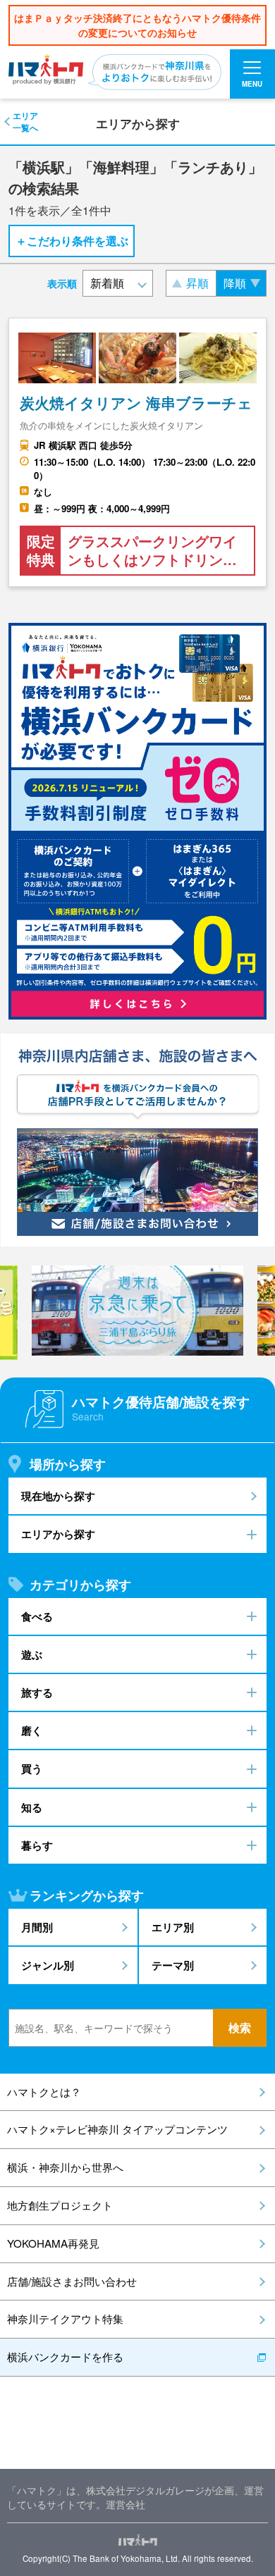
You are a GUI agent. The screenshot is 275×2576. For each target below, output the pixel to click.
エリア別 (173, 1927)
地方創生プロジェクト (60, 2205)
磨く (32, 1730)
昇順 (197, 283)
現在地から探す (58, 1496)
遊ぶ (32, 1654)
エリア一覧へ (25, 121)
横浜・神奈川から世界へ (65, 2167)
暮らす (37, 1845)
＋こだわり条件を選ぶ (72, 241)
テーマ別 (173, 1965)
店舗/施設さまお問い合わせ (72, 2281)
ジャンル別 (48, 1965)
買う (32, 1769)
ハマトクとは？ (44, 2092)
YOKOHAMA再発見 (53, 2243)
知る (32, 1807)
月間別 (37, 1927)
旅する (37, 1692)
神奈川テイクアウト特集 (65, 2318)
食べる (37, 1616)
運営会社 (126, 2504)
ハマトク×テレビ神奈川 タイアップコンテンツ (117, 2129)
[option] (137, 1311)
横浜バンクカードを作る (65, 2357)
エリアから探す (58, 1534)
